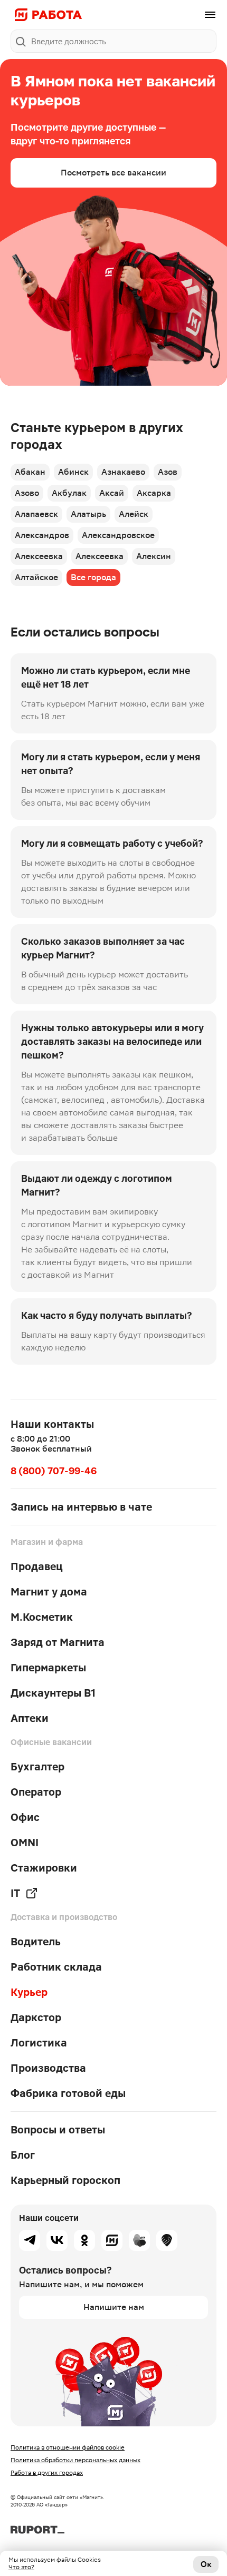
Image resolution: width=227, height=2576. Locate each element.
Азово (27, 493)
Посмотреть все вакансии (113, 173)
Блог (23, 2155)
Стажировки (44, 1868)
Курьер (29, 1992)
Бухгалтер (37, 1767)
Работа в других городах (47, 2473)
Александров (42, 535)
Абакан (30, 472)
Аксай (112, 493)
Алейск (134, 514)
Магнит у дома (49, 1592)
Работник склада (56, 1967)
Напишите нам (114, 2307)
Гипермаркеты (48, 1668)
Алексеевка (39, 556)
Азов (168, 472)
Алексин (154, 556)
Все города (93, 577)
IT (15, 1893)
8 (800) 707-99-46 (54, 1471)
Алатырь (88, 514)
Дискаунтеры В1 (53, 1693)
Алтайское (36, 577)
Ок (206, 2564)
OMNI (25, 1843)
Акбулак (69, 493)
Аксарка (154, 493)
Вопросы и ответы (58, 2130)
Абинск (73, 472)
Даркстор (36, 2017)
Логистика (39, 2043)
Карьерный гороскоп (65, 2180)
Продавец (37, 1566)
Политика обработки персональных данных (75, 2460)
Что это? (21, 2567)
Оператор (36, 1792)
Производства (48, 2068)
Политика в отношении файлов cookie (68, 2447)
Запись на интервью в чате (81, 1507)
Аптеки (30, 1718)
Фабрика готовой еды (68, 2093)
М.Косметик (42, 1617)
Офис (25, 1817)
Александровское (118, 535)
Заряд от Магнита (58, 1642)
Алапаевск (36, 514)
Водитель (36, 1942)
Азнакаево (123, 472)
